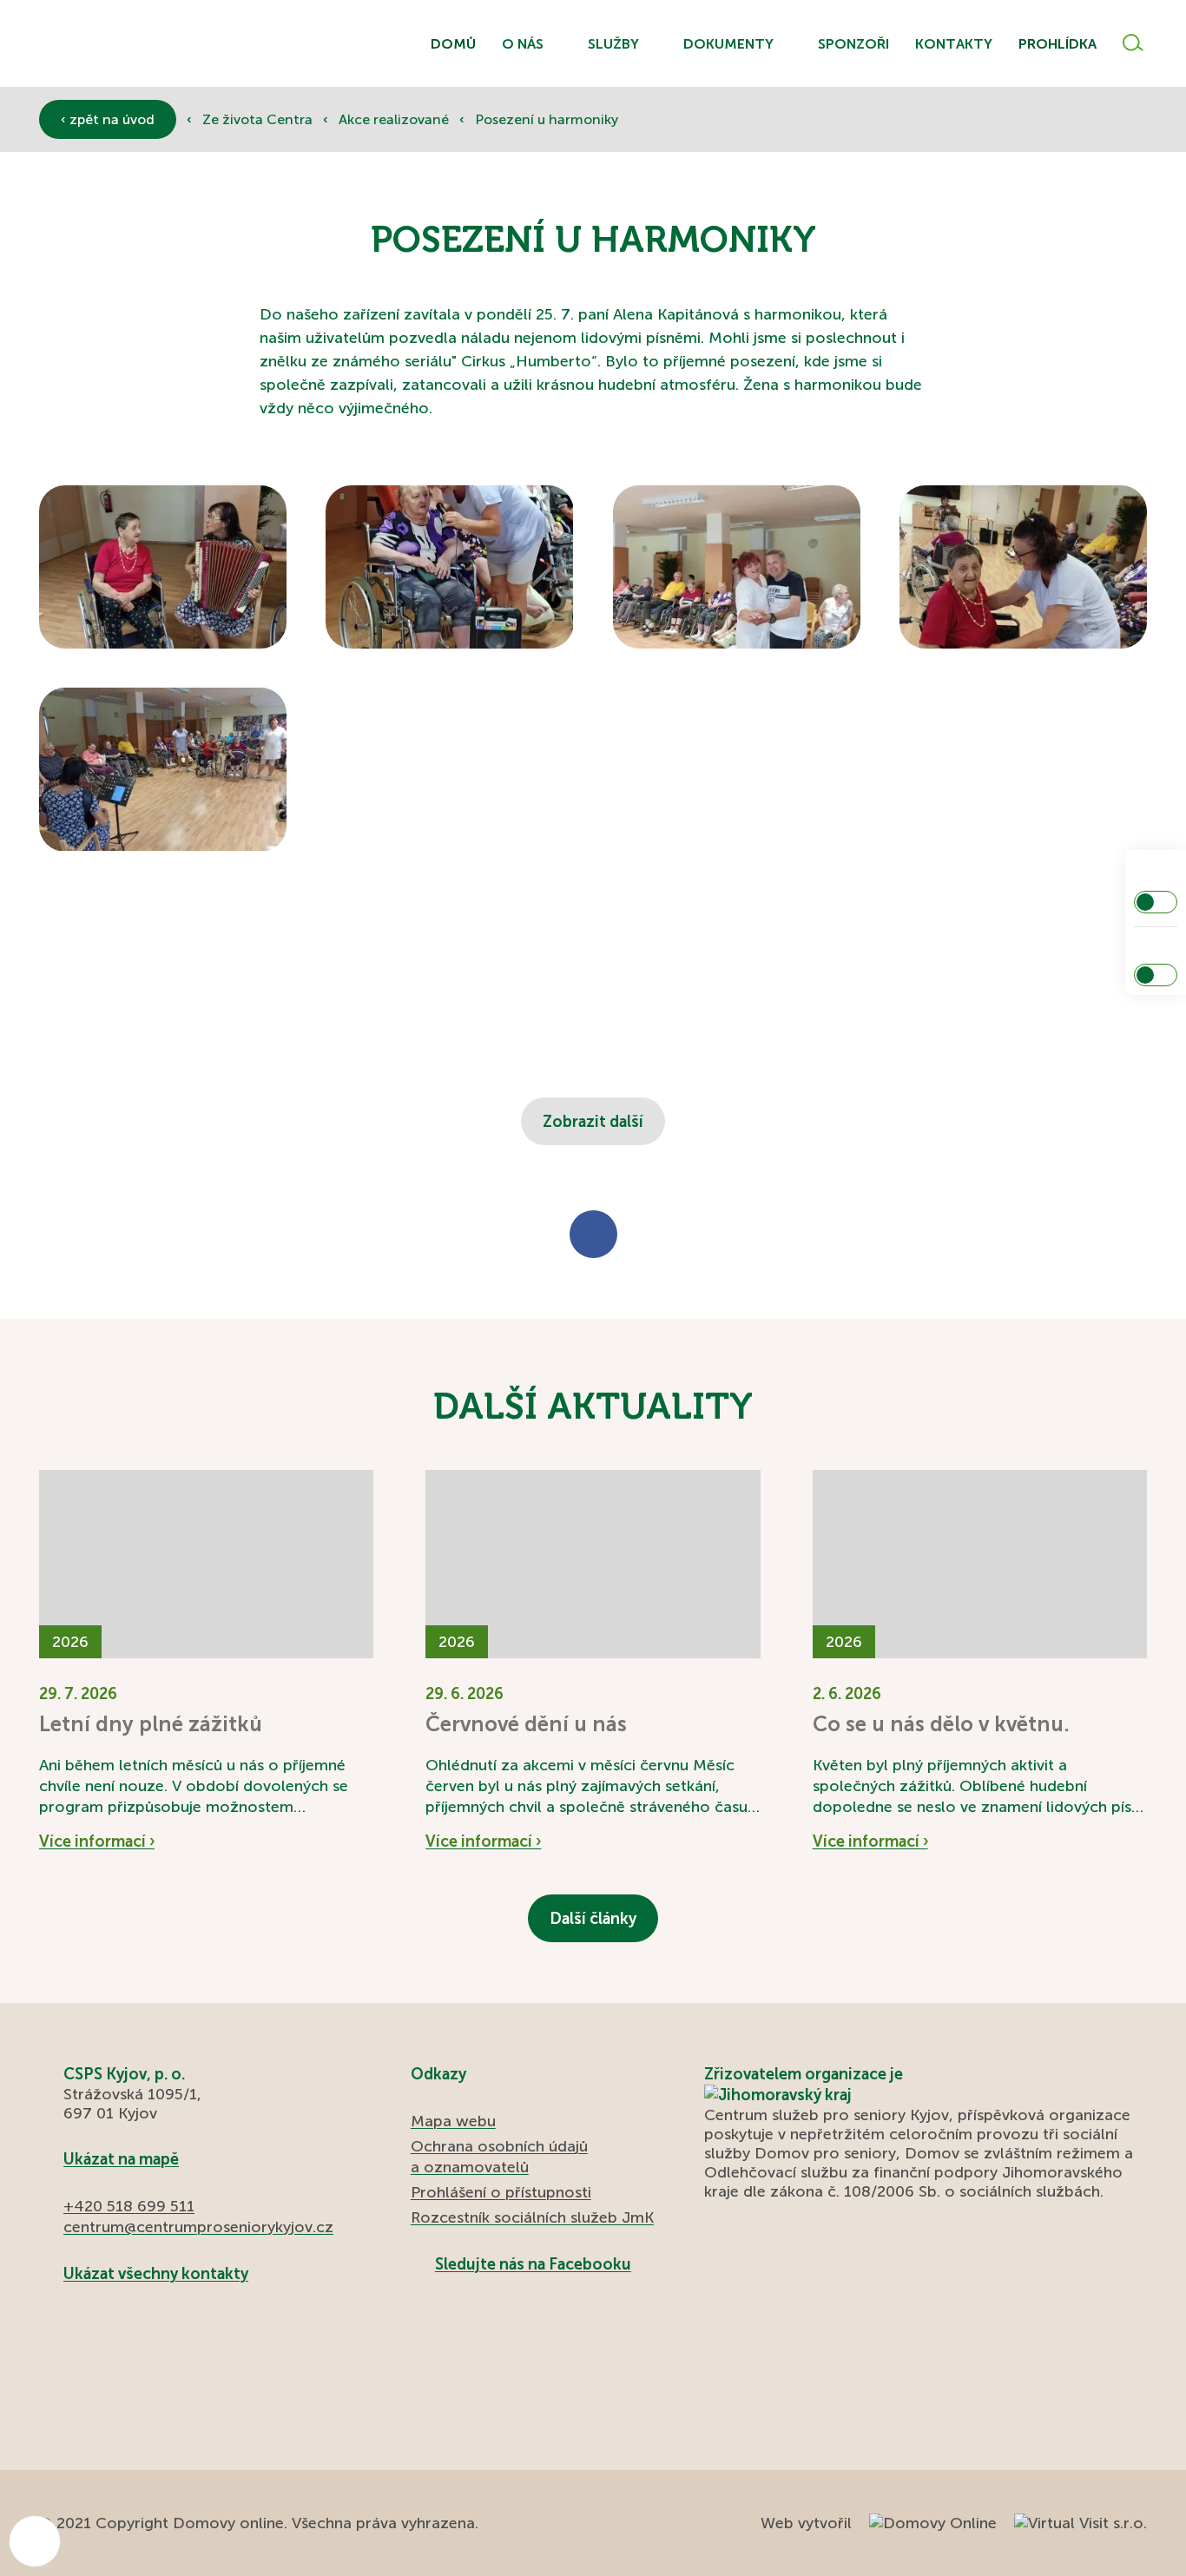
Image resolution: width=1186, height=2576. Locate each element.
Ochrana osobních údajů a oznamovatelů (499, 2157)
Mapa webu (453, 2121)
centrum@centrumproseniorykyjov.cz (198, 2227)
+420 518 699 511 (129, 2206)
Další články (593, 1919)
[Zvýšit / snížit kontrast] (1156, 902)
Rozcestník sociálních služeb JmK (532, 2217)
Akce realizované (395, 119)
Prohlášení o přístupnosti (501, 2192)
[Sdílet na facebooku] (593, 1234)
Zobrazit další (593, 1122)
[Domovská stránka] (135, 44)
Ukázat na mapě (121, 2159)
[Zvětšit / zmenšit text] (1156, 975)
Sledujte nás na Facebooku (533, 2264)
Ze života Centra (259, 119)
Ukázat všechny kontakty (156, 2274)
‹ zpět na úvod (108, 119)
